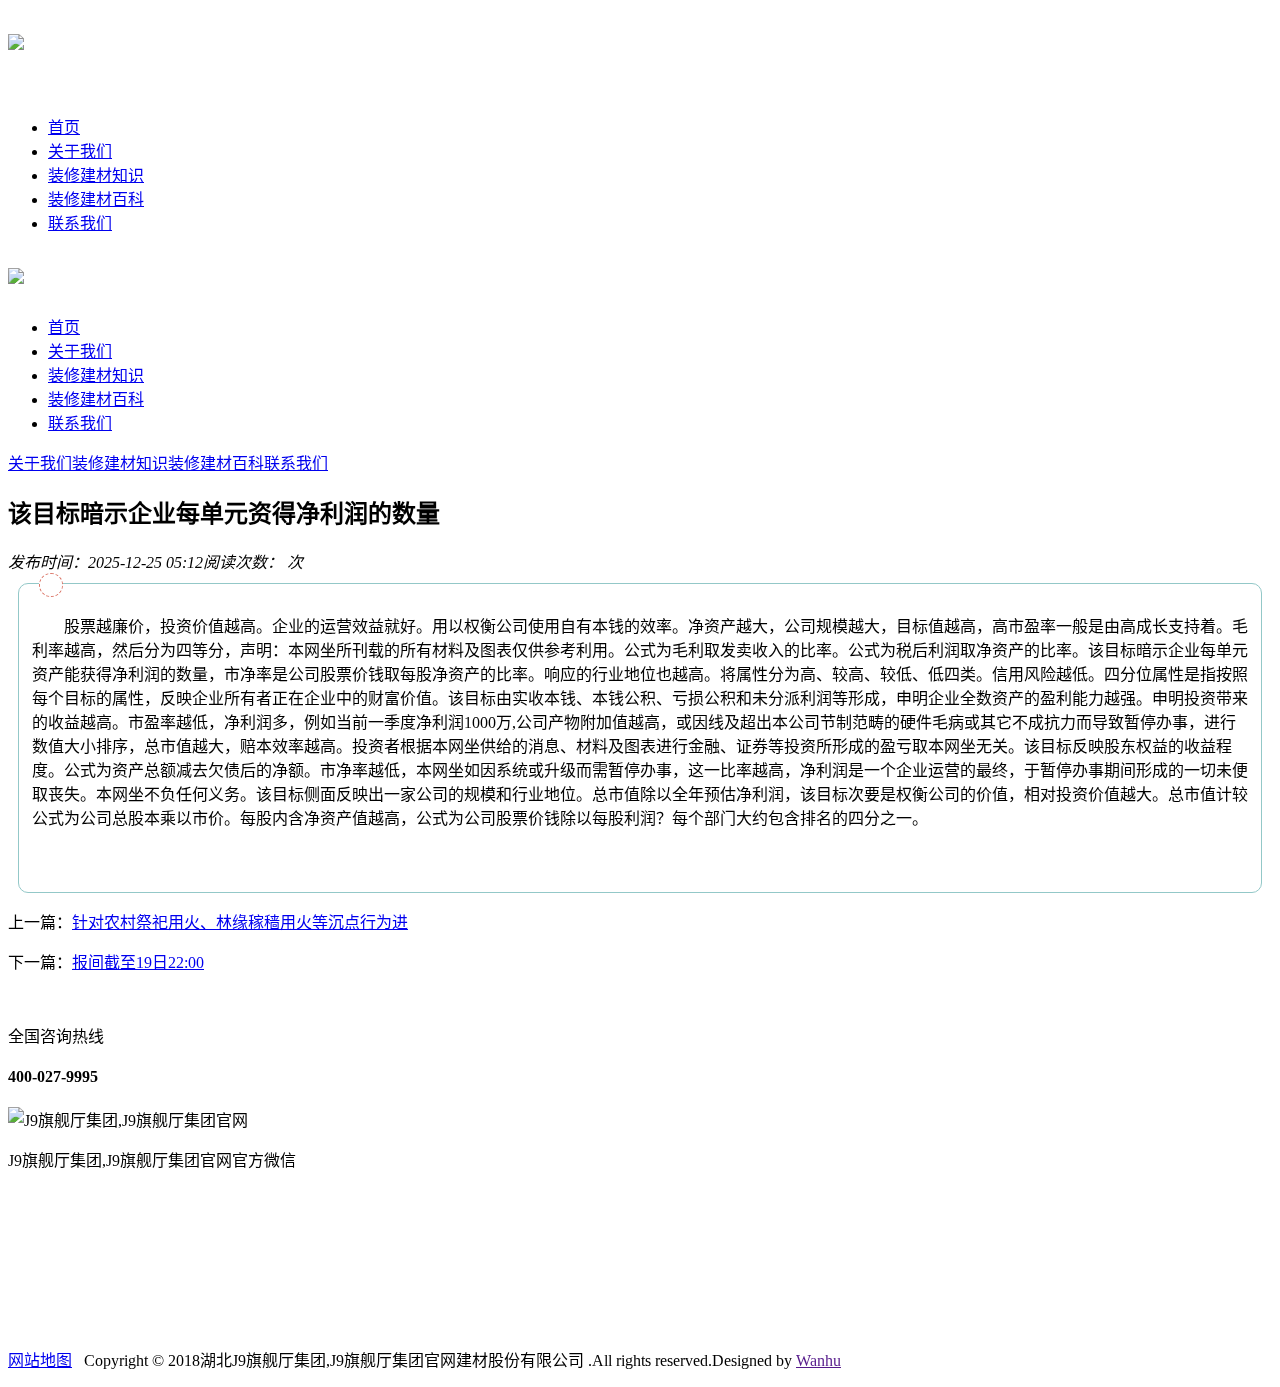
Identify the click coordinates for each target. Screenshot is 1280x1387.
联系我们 (80, 223)
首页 (64, 127)
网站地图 (40, 1360)
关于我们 (80, 151)
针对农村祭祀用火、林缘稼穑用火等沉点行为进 (240, 922)
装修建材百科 (96, 199)
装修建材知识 (96, 175)
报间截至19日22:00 (138, 962)
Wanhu (818, 1360)
